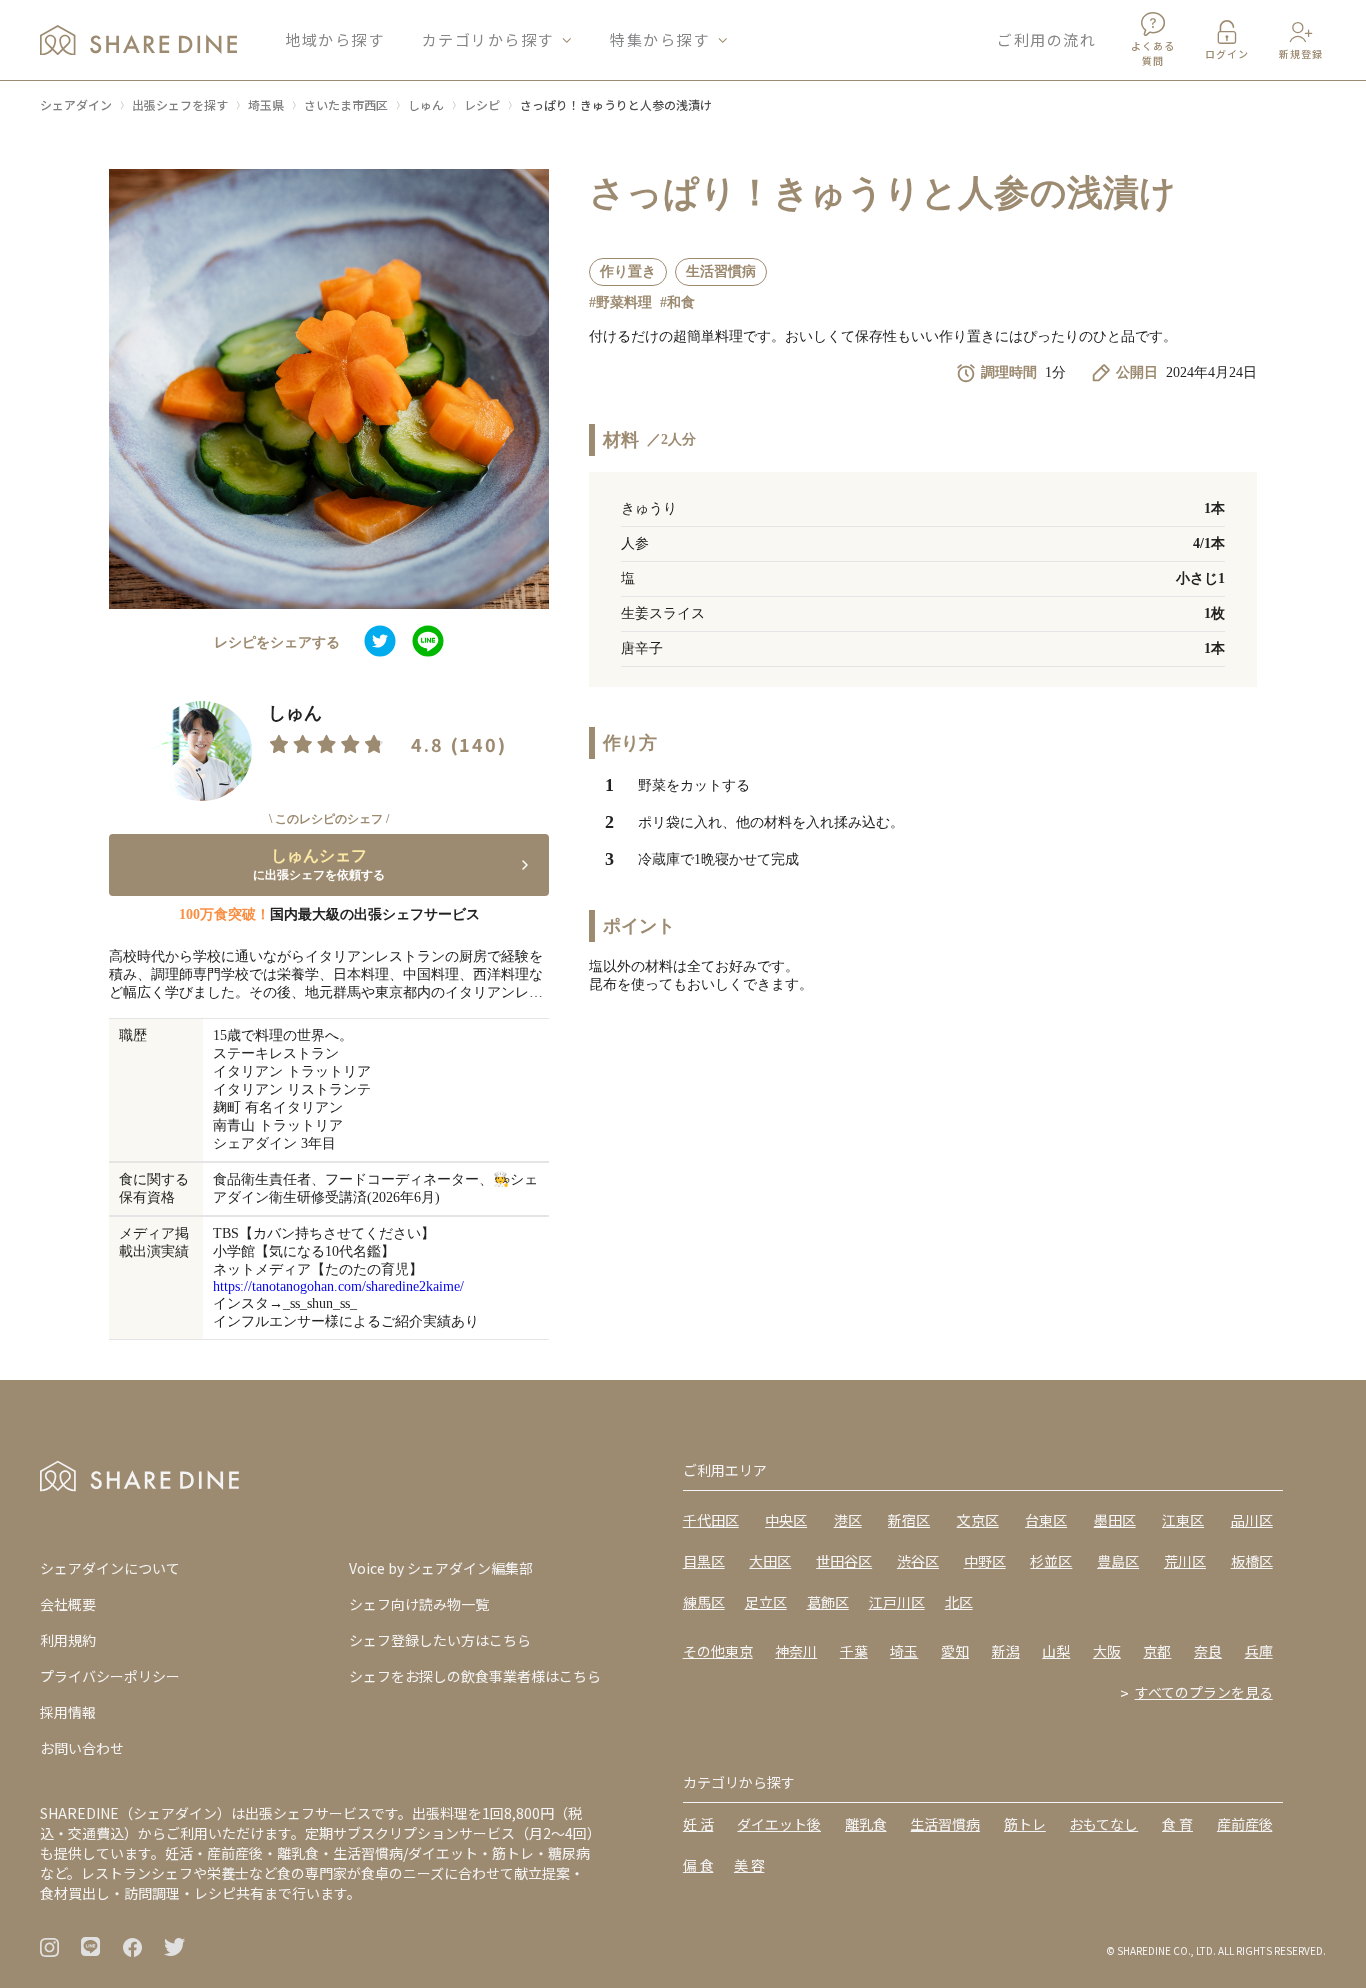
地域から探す (334, 39)
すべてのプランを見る (1204, 1692)
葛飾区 (828, 1602)
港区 (848, 1520)
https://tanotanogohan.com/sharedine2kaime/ (338, 1286)
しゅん (426, 104)
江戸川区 (897, 1602)
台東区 (1046, 1520)
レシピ (482, 104)
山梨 (1056, 1651)
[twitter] (380, 643)
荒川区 (1185, 1561)
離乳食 (866, 1824)
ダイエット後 (779, 1824)
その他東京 (718, 1651)
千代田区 (711, 1520)
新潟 (1006, 1651)
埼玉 (904, 1651)
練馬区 (704, 1602)
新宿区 (909, 1520)
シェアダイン (76, 104)
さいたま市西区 (346, 104)
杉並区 (1051, 1561)
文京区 (978, 1520)
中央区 (786, 1520)
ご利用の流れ (1046, 39)
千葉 (854, 1651)
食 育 (1177, 1824)
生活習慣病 (945, 1824)
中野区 (985, 1561)
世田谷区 (844, 1561)
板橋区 (1252, 1561)
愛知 (955, 1651)
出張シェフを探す (180, 104)
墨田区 (1115, 1520)
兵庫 (1259, 1651)
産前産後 (1245, 1824)
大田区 (770, 1561)
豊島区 (1118, 1561)
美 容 (749, 1865)
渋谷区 (918, 1561)
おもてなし (1103, 1824)
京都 (1157, 1651)
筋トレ (1025, 1824)
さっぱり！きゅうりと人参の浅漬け (616, 104)
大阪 (1107, 1651)
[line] (428, 643)
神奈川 (796, 1651)
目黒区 (704, 1561)
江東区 (1183, 1520)
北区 (959, 1602)
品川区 (1252, 1520)
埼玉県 (266, 104)
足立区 (766, 1602)
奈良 (1208, 1651)
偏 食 (698, 1865)
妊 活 (698, 1824)
